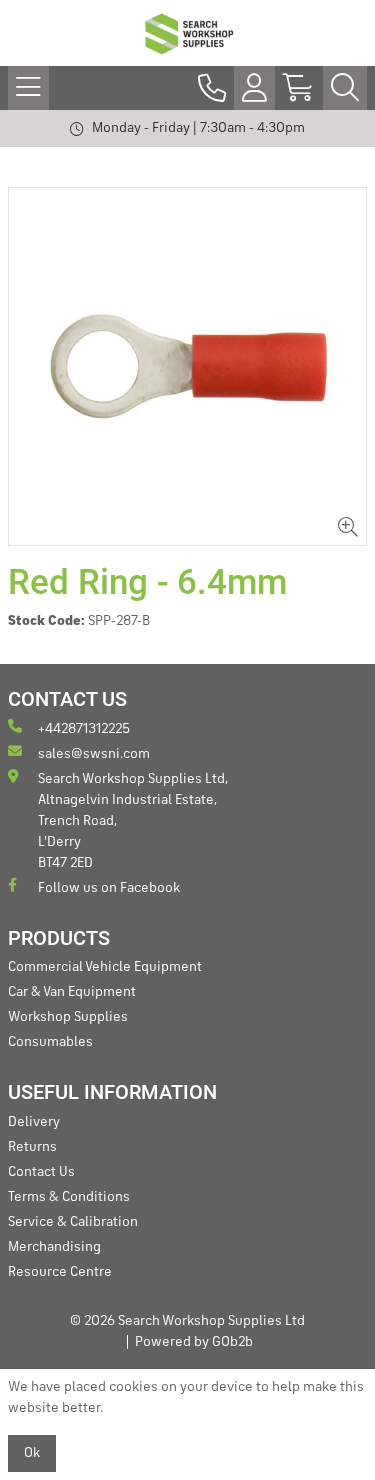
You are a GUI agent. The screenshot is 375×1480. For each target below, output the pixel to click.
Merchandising (54, 1247)
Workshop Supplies (68, 1017)
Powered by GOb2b (194, 1342)
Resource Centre (60, 1272)
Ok (32, 1453)
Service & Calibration (73, 1222)
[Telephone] (212, 88)
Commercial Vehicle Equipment (105, 967)
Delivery (34, 1122)
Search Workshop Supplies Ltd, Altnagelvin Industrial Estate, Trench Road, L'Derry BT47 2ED (133, 821)
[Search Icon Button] (345, 88)
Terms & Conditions (69, 1197)
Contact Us (41, 1172)
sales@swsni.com (94, 754)
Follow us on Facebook (109, 888)
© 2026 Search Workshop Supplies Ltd (187, 1321)
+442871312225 (84, 729)
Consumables (50, 1042)
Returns (32, 1147)
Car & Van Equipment (72, 992)
